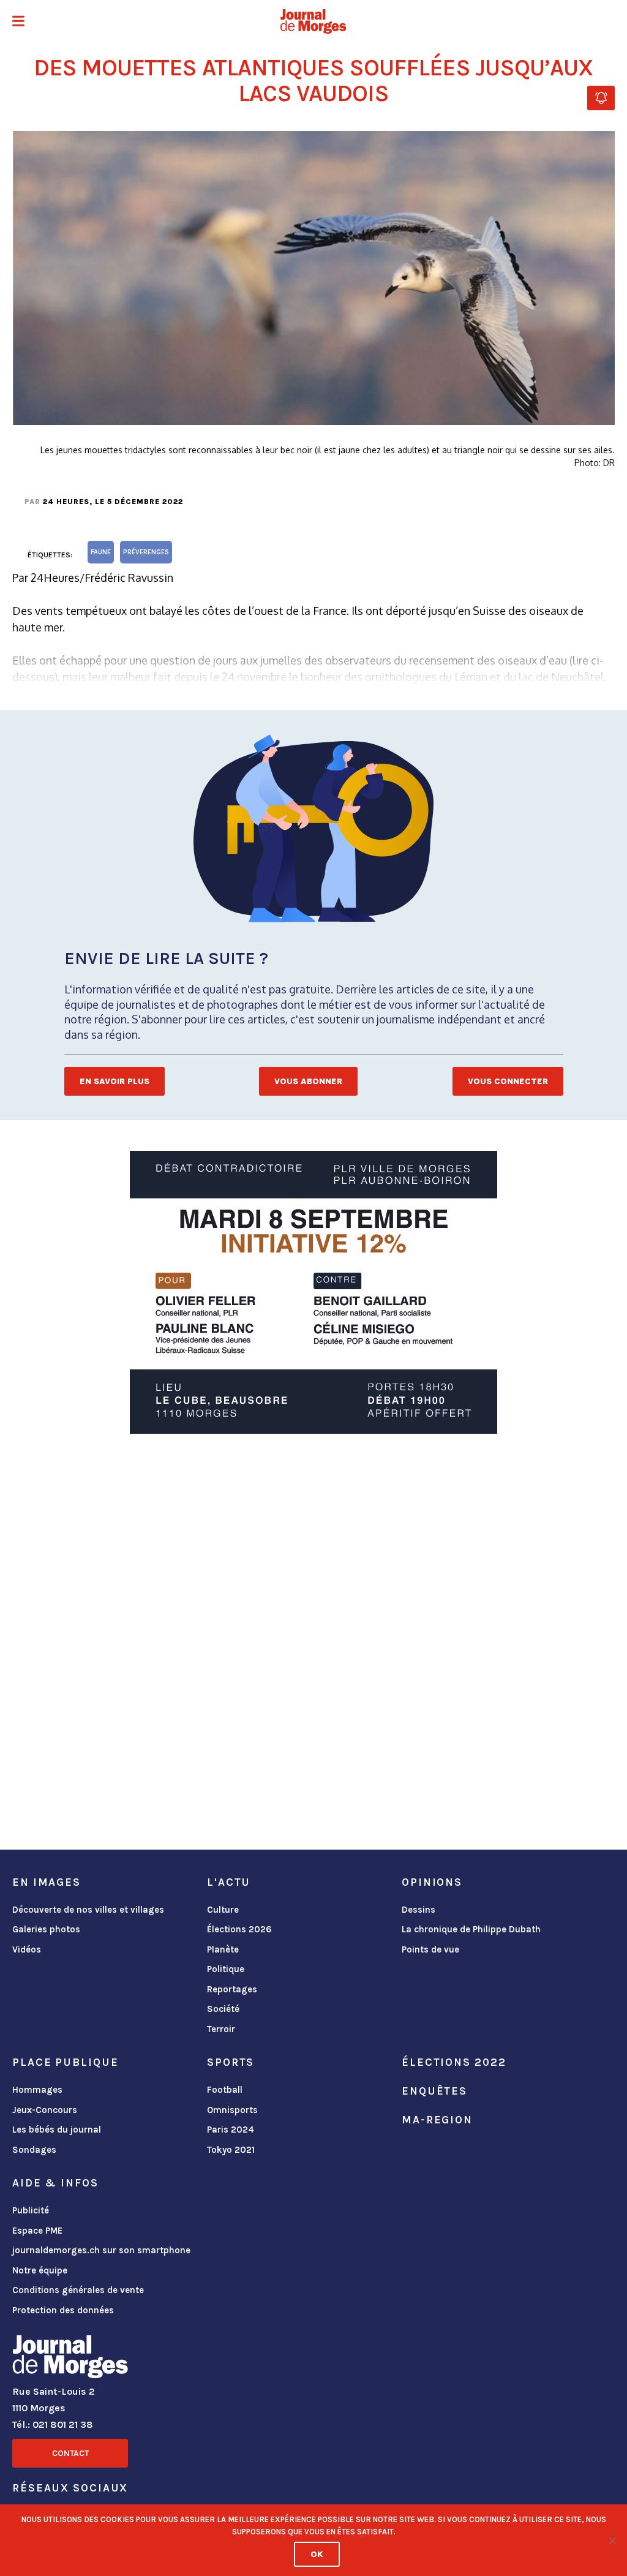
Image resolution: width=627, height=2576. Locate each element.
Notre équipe (40, 2270)
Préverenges (146, 552)
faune (101, 552)
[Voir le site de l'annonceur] (313, 1292)
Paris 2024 (231, 2130)
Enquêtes (434, 2091)
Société (223, 2009)
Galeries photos (46, 1929)
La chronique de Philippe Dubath (471, 1929)
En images (47, 1882)
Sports (231, 2062)
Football (225, 2090)
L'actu (229, 1882)
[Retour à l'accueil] (70, 2359)
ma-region (437, 2120)
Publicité (31, 2210)
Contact (70, 2453)
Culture (223, 1910)
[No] (612, 2540)
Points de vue (430, 1949)
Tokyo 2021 (231, 2150)
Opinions (432, 1882)
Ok (317, 2554)
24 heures (66, 502)
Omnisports (232, 2110)
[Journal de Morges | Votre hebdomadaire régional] (313, 21)
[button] (18, 22)
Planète (223, 1949)
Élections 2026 (239, 1929)
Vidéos (27, 1949)
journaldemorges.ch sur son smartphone (101, 2250)
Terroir (221, 2029)
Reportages (232, 1989)
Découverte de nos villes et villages (88, 1910)
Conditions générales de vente (78, 2290)
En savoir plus (115, 1081)
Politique (226, 1969)
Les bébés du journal (57, 2130)
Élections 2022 (454, 2062)
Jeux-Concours (45, 2110)
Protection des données (63, 2310)
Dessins (419, 1910)
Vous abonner (308, 1081)
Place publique (65, 2062)
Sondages (34, 2150)
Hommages (37, 2090)
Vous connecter (508, 1081)
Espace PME (37, 2231)
